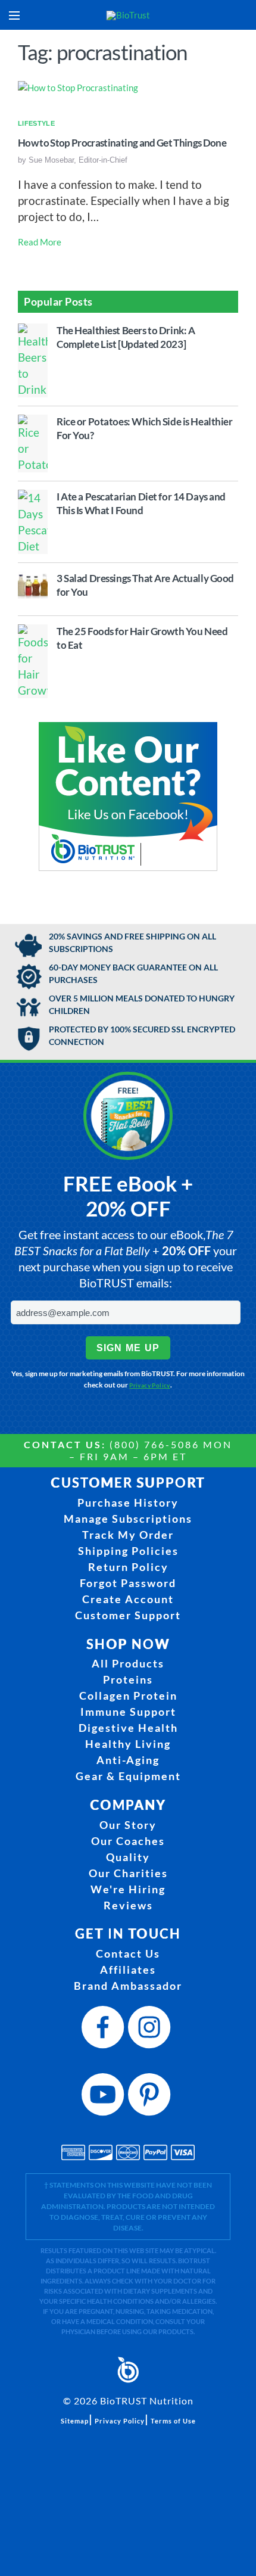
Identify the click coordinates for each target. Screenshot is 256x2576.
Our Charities (128, 1873)
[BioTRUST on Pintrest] (151, 2098)
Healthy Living (128, 1744)
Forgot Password (128, 1583)
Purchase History (128, 1502)
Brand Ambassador (128, 1986)
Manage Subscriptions (128, 1519)
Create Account (128, 1599)
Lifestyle (36, 123)
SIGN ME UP (128, 1348)
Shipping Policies (128, 1551)
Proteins (128, 1679)
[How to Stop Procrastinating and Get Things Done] (78, 87)
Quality (128, 1857)
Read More (40, 242)
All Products (128, 1663)
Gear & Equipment (128, 1776)
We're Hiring (128, 1889)
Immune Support (128, 1712)
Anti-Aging (128, 1760)
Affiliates (128, 1970)
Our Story (128, 1825)
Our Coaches (128, 1841)
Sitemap (75, 2421)
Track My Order (128, 1535)
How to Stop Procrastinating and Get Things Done (122, 143)
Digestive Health (128, 1728)
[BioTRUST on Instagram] (151, 2031)
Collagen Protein (128, 1695)
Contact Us (128, 1953)
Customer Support (128, 1615)
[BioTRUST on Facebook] (105, 2031)
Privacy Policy (150, 1385)
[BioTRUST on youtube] (105, 2098)
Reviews (128, 1905)
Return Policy (128, 1567)
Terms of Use (173, 2421)
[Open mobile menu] (14, 15)
